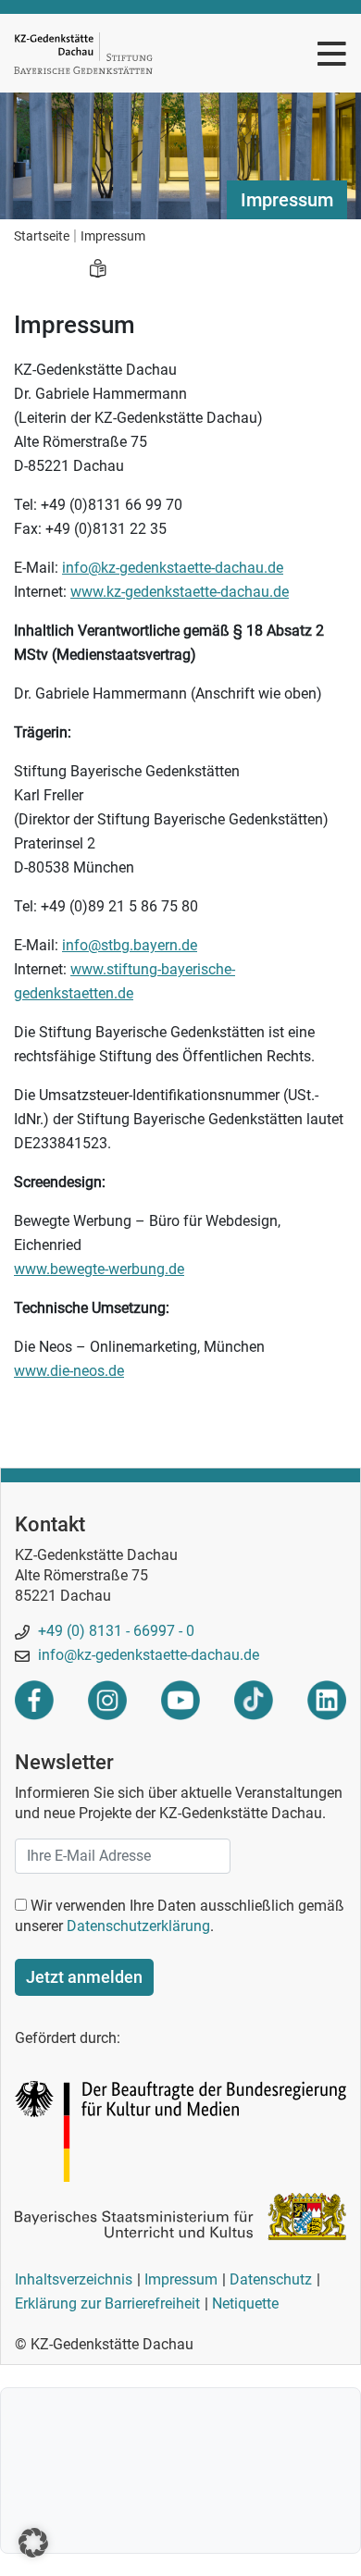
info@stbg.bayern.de (130, 945)
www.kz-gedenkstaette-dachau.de (180, 592)
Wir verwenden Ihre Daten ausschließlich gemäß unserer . (180, 1916)
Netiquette (245, 2304)
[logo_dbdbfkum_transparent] (180, 2130)
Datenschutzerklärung (138, 1926)
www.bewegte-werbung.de (99, 1269)
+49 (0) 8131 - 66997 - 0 (114, 1631)
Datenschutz (271, 2279)
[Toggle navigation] (332, 53)
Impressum (181, 2279)
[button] (33, 2543)
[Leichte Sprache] (98, 270)
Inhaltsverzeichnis (74, 2279)
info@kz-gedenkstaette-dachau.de (173, 568)
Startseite (42, 236)
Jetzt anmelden (84, 1977)
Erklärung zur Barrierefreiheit (107, 2304)
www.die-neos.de (69, 1371)
